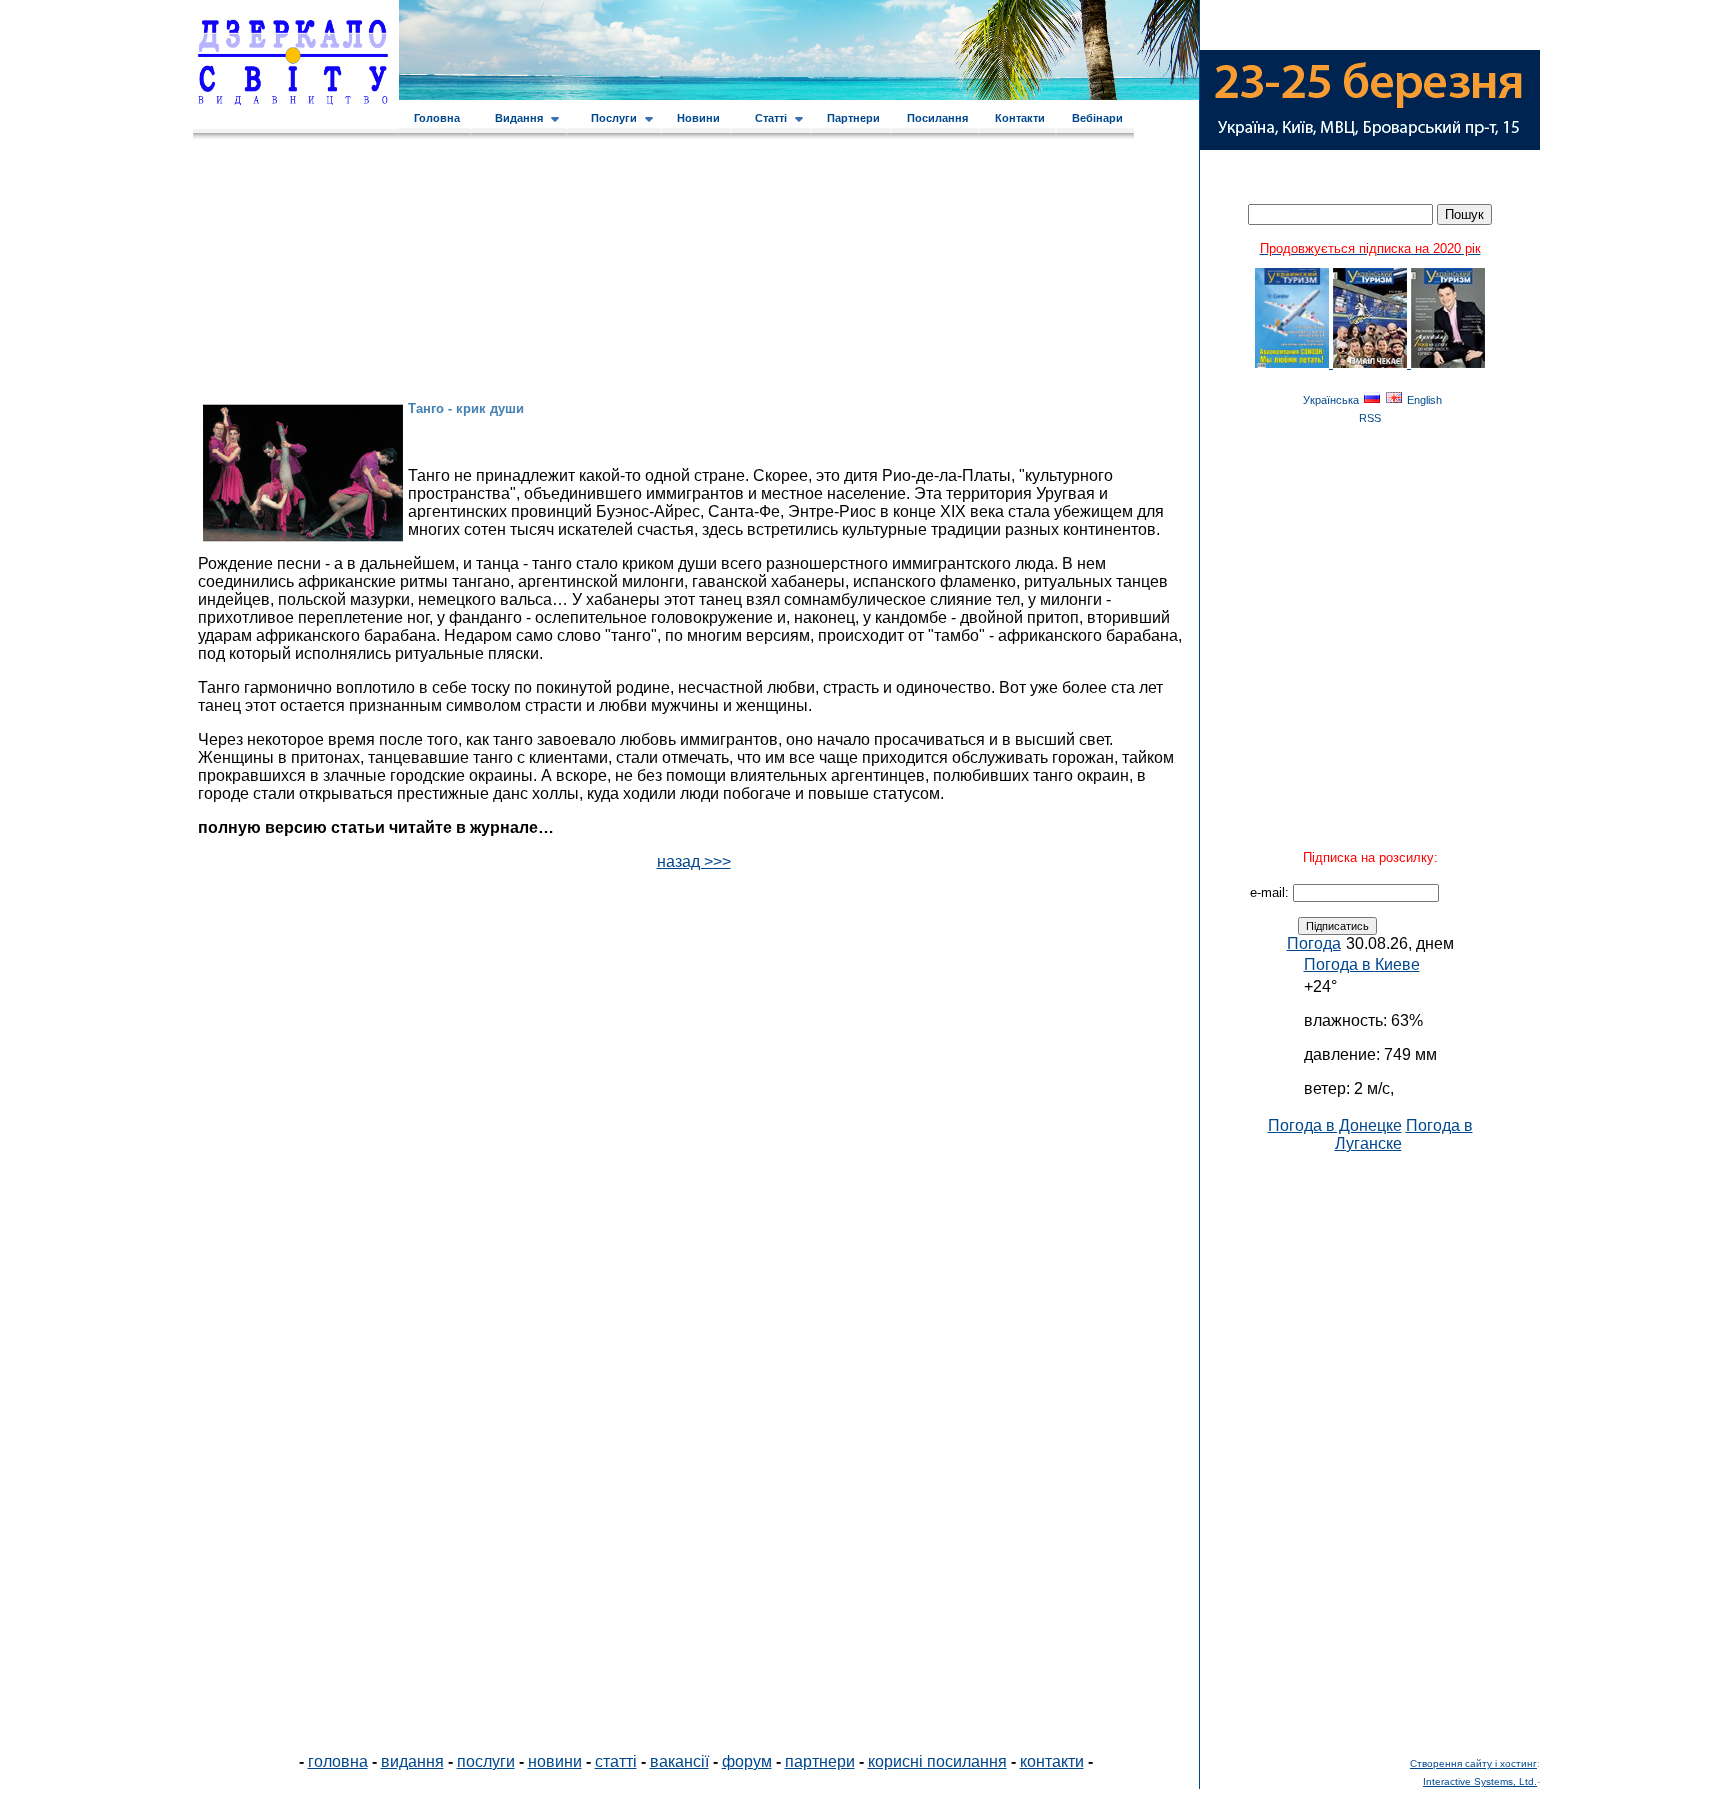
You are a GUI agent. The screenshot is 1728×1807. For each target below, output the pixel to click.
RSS (1370, 418)
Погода (1314, 943)
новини (555, 1761)
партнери (820, 1761)
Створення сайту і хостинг (1473, 1763)
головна (338, 1761)
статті (616, 1761)
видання (412, 1761)
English (1424, 400)
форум (747, 1761)
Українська (1331, 400)
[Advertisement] (1370, 1453)
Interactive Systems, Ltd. (1480, 1781)
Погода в (1362, 964)
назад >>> (694, 861)
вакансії (679, 1761)
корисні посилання (937, 1761)
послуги (486, 1761)
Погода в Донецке (1335, 1125)
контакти (1052, 1761)
